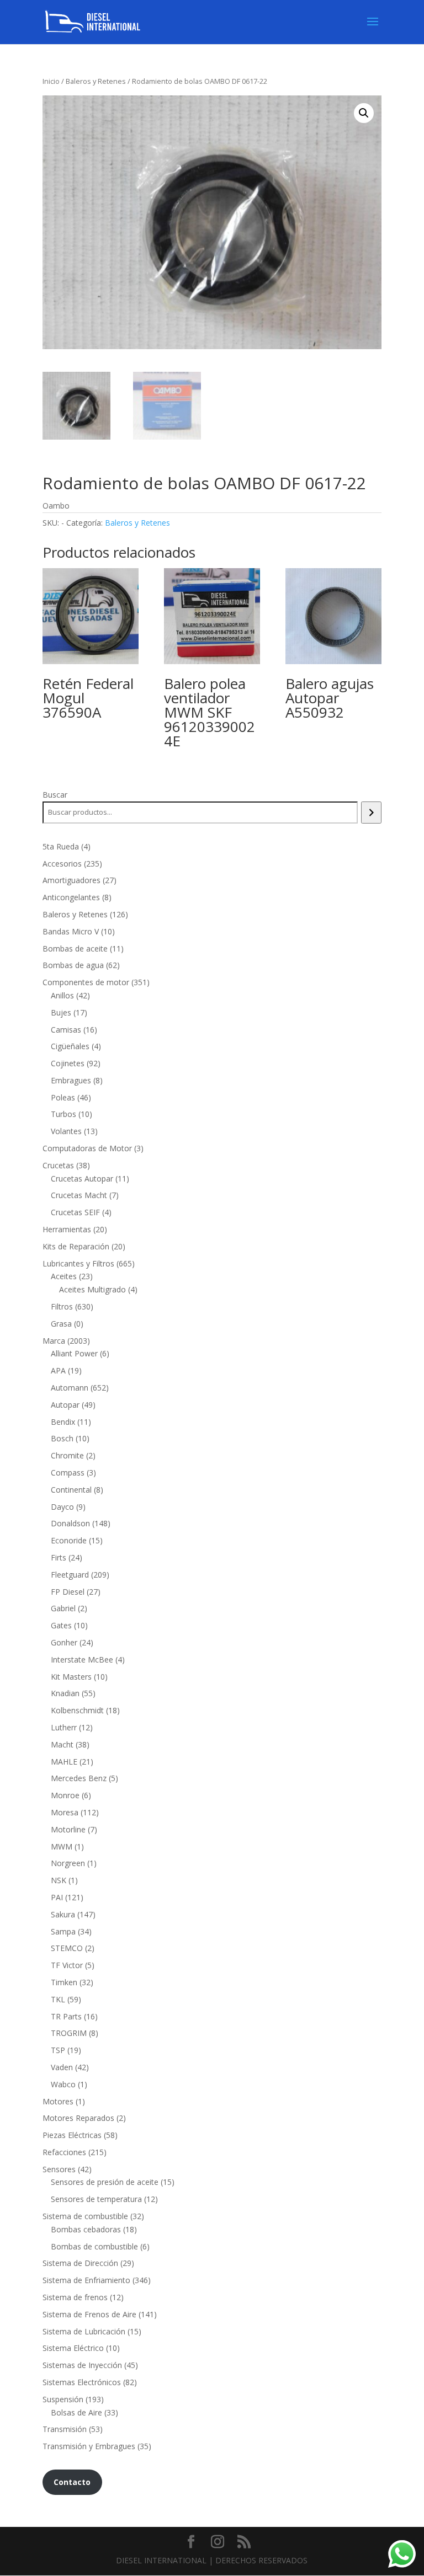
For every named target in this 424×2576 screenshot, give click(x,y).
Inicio (51, 81)
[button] (364, 113)
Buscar (55, 795)
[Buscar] (371, 813)
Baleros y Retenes (96, 81)
